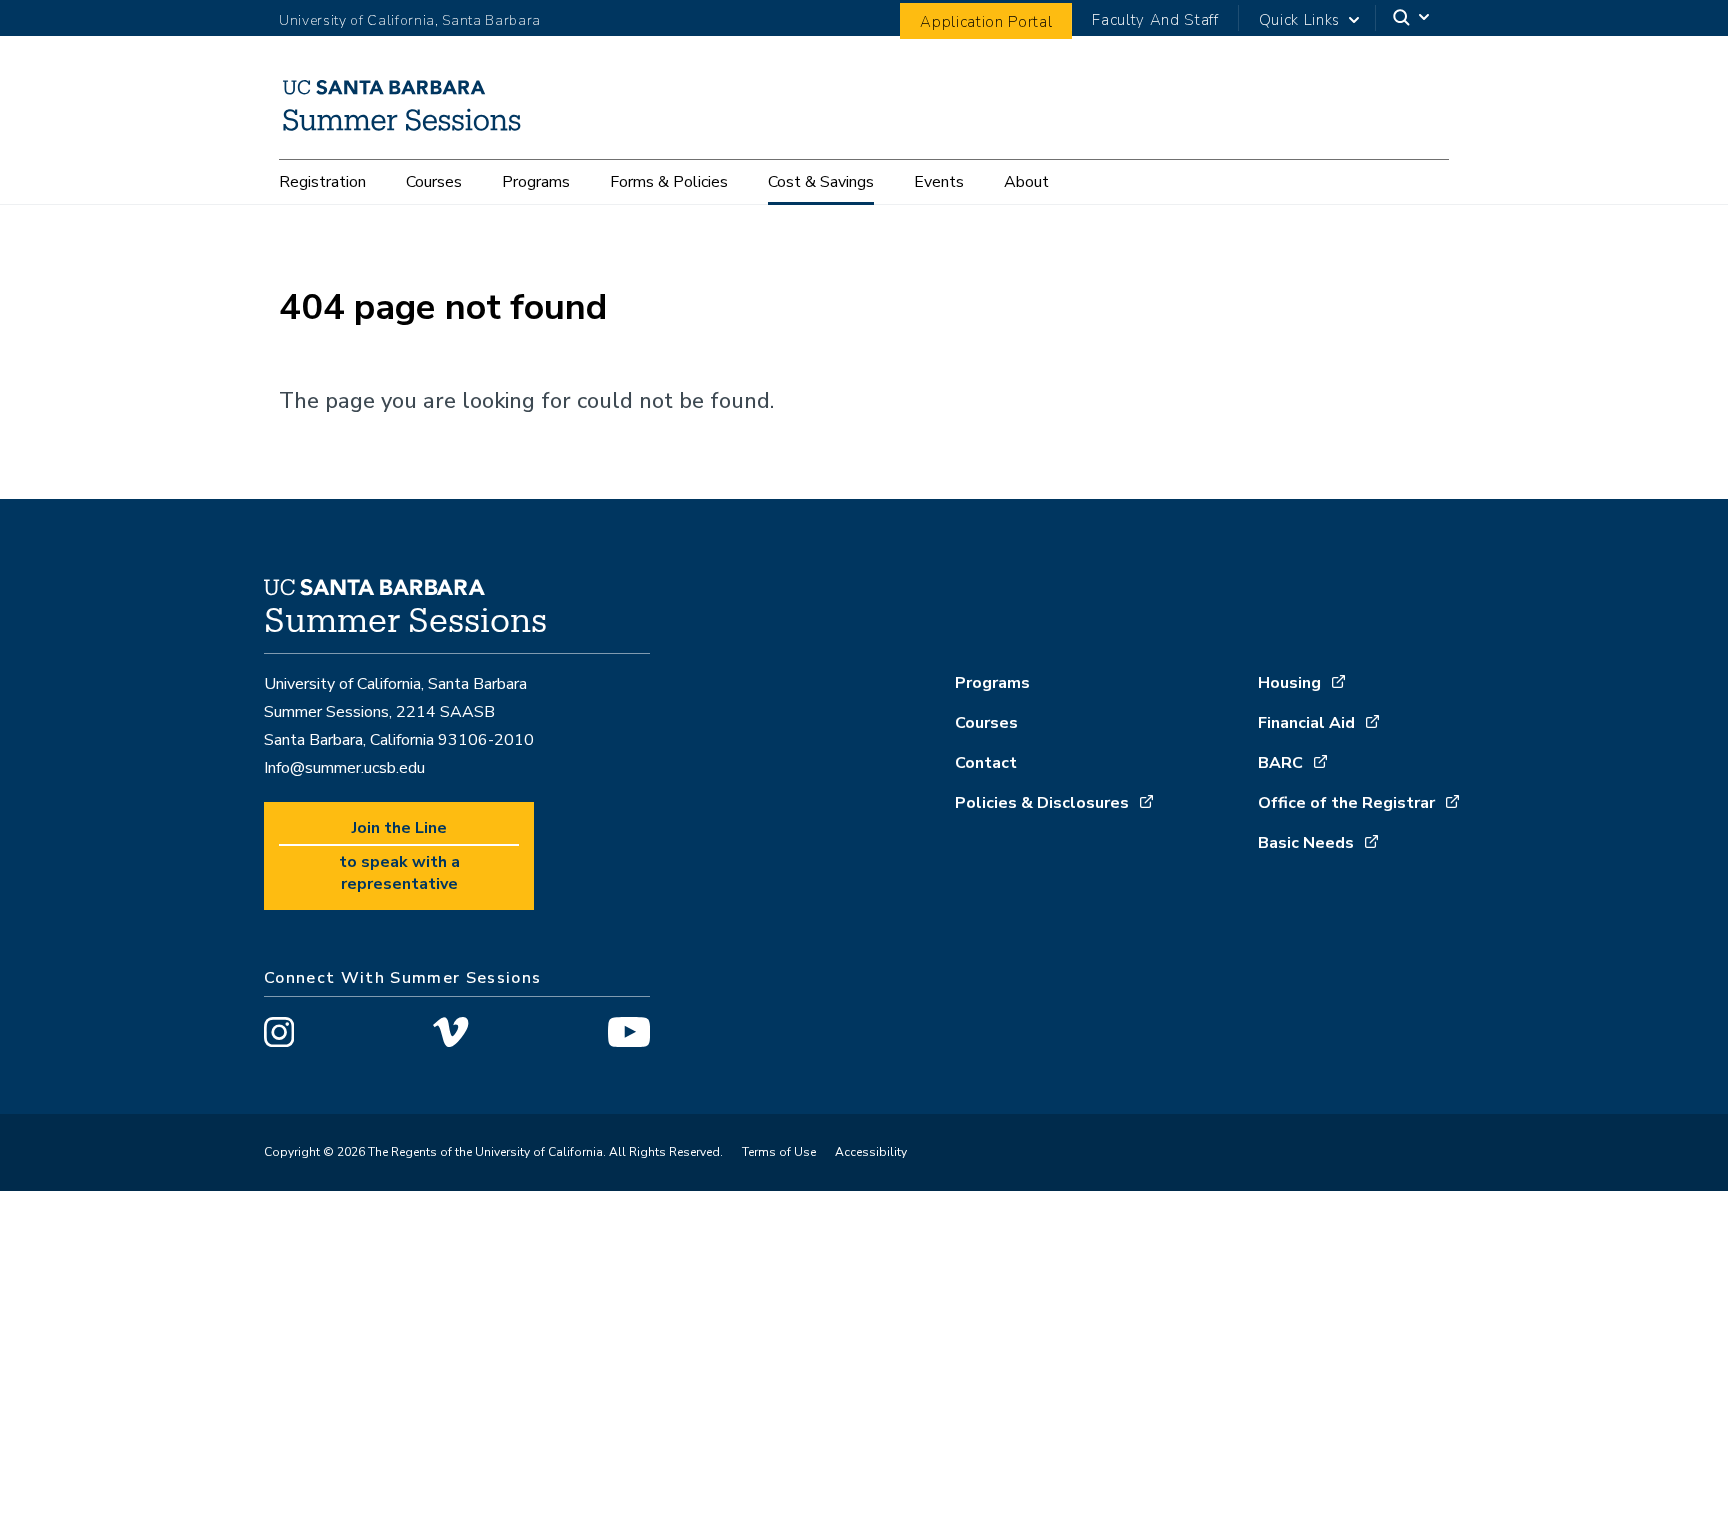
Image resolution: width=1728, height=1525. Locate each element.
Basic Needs (1306, 843)
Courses (434, 182)
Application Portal (986, 22)
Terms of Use (779, 1152)
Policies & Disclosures (1042, 803)
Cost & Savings (821, 182)
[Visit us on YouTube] (629, 1035)
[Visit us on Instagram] (279, 1035)
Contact (986, 763)
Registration (322, 182)
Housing (1289, 683)
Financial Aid (1306, 723)
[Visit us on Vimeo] (450, 1035)
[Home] (409, 131)
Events (939, 182)
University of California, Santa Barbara (410, 20)
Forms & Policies (669, 182)
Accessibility (871, 1152)
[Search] (1412, 18)
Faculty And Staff (1155, 20)
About (1026, 182)
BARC (1280, 763)
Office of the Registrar (1346, 803)
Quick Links (1299, 20)
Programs (536, 182)
